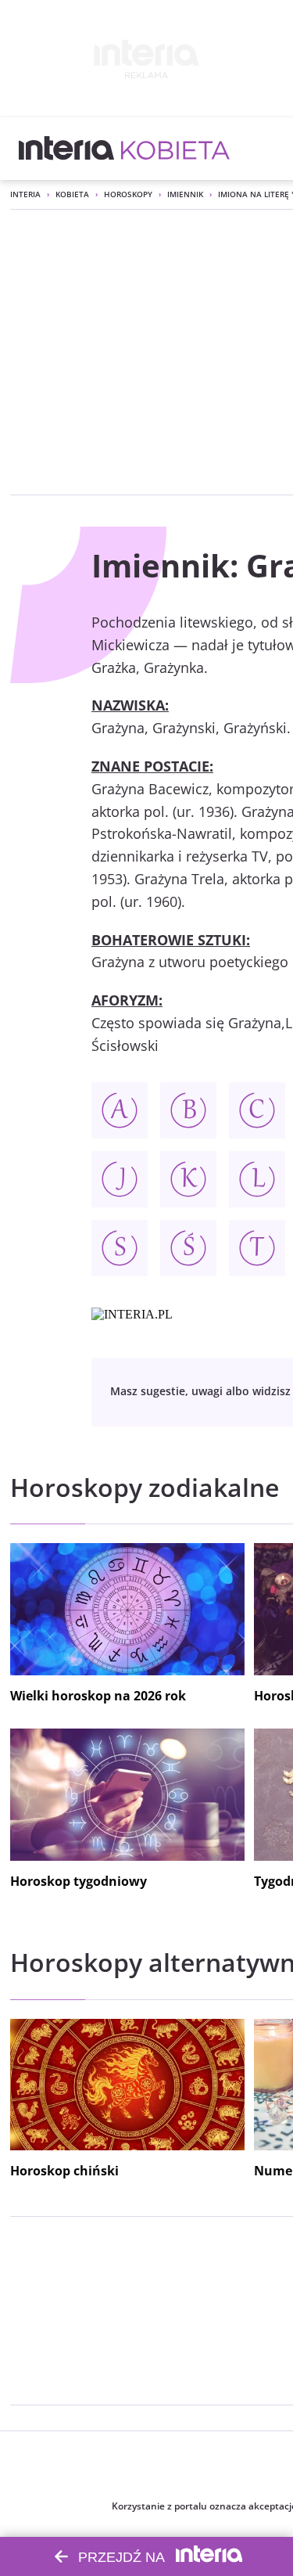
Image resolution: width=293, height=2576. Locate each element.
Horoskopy (128, 194)
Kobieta (72, 194)
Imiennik (185, 194)
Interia (25, 194)
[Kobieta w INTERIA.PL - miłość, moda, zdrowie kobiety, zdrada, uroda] (175, 149)
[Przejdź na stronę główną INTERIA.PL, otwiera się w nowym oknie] (67, 149)
